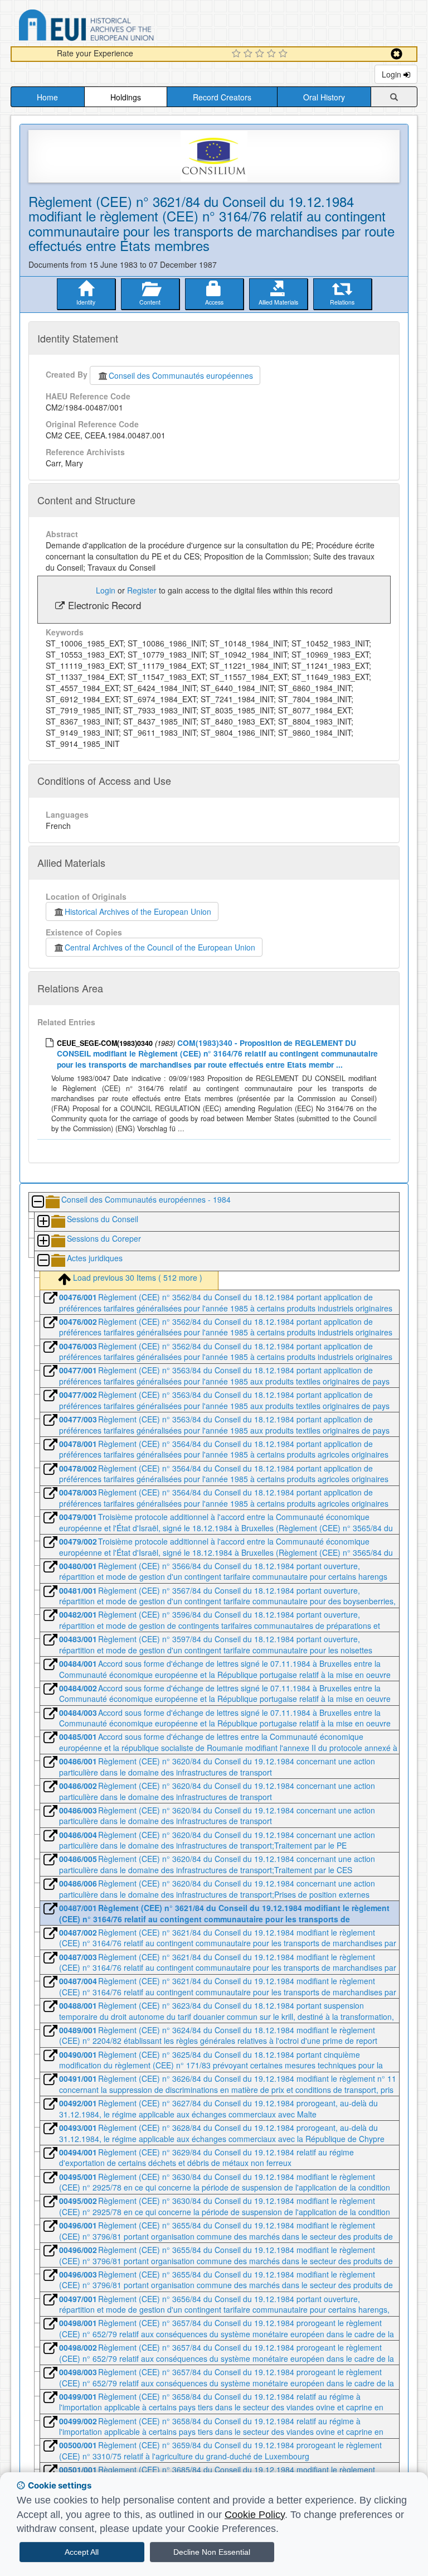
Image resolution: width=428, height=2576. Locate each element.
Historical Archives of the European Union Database (118, 27)
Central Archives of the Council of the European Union (160, 947)
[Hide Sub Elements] (37, 1202)
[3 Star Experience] (261, 54)
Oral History (324, 97)
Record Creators (222, 97)
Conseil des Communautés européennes (181, 375)
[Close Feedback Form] (397, 54)
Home (47, 97)
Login (393, 74)
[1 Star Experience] (238, 54)
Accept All (82, 2552)
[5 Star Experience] (284, 54)
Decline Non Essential (212, 2552)
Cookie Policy (255, 2515)
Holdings (126, 97)
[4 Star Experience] (273, 54)
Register (142, 590)
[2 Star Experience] (249, 54)
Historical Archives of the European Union (138, 911)
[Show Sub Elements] (43, 1222)
